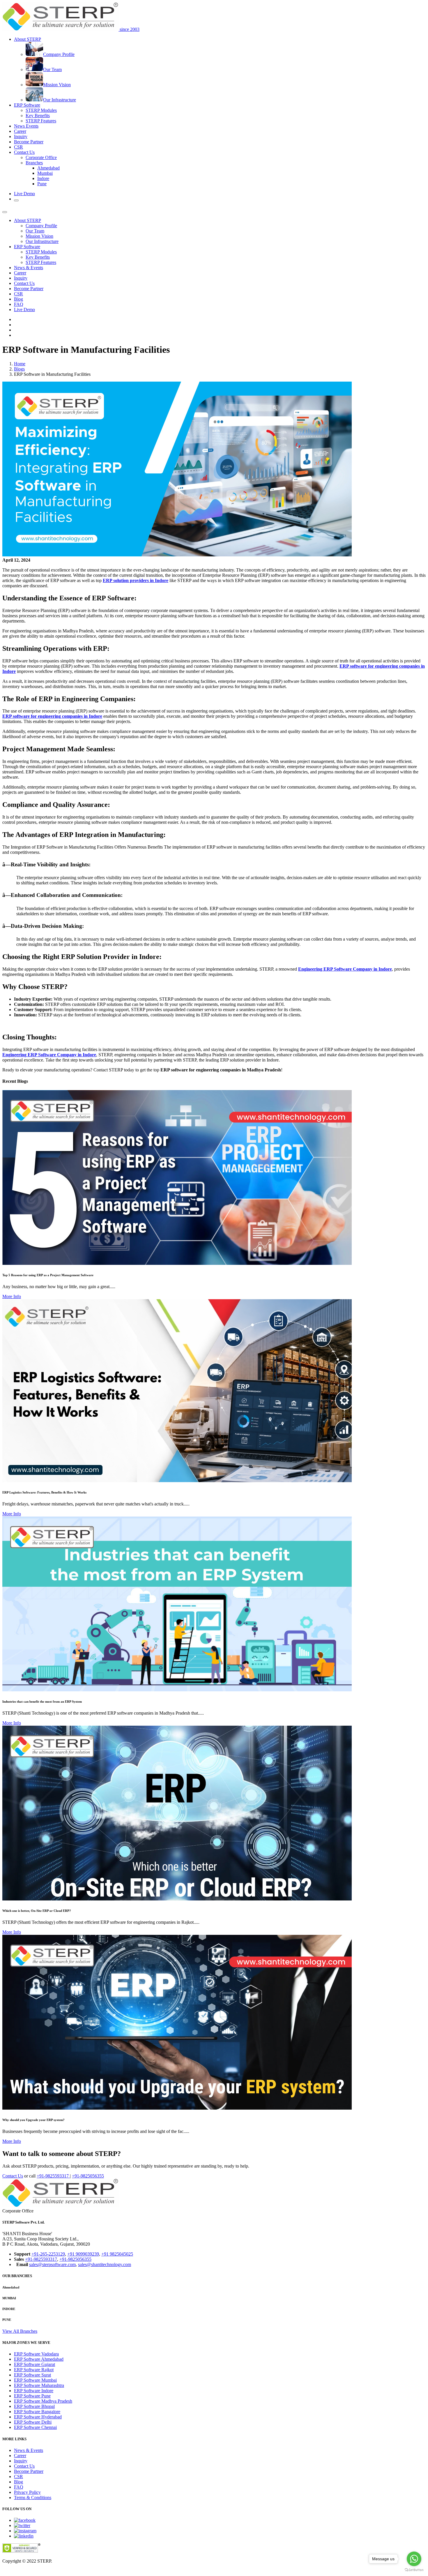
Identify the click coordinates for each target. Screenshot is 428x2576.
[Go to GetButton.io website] (414, 2570)
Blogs (19, 369)
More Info (12, 1296)
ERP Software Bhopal (34, 2406)
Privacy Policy (27, 2492)
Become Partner (29, 142)
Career (20, 131)
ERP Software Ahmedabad (39, 2359)
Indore (43, 178)
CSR (18, 147)
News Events (26, 126)
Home (20, 364)
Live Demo (24, 194)
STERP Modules (41, 110)
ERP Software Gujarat (35, 2364)
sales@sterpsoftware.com (52, 2264)
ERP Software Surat (32, 2375)
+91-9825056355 (88, 2176)
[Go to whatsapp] (414, 2559)
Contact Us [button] (24, 152)
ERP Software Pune (32, 2396)
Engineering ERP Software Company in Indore (345, 969)
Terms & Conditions (33, 2497)
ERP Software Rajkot (34, 2370)
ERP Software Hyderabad (38, 2417)
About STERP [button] (28, 39)
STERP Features (41, 121)
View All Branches (20, 2331)
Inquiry (21, 136)
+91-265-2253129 (48, 2254)
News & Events (29, 268)
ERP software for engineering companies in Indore (52, 716)
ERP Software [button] (27, 105)
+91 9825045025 (117, 2254)
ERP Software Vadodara (36, 2354)
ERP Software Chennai (35, 2427)
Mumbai (45, 173)
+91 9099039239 (83, 2254)
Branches (34, 163)
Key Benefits (38, 116)
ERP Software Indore (34, 2391)
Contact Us (24, 283)
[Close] (5, 212)
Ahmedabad (48, 168)
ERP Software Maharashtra (39, 2385)
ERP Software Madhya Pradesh (43, 2401)
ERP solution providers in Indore (136, 580)
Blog (18, 299)
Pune (42, 184)
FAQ (19, 304)
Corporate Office (41, 157)
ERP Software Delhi (33, 2422)
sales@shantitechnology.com (105, 2264)
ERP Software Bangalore (37, 2412)
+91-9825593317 (53, 2176)
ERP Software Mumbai (35, 2380)
